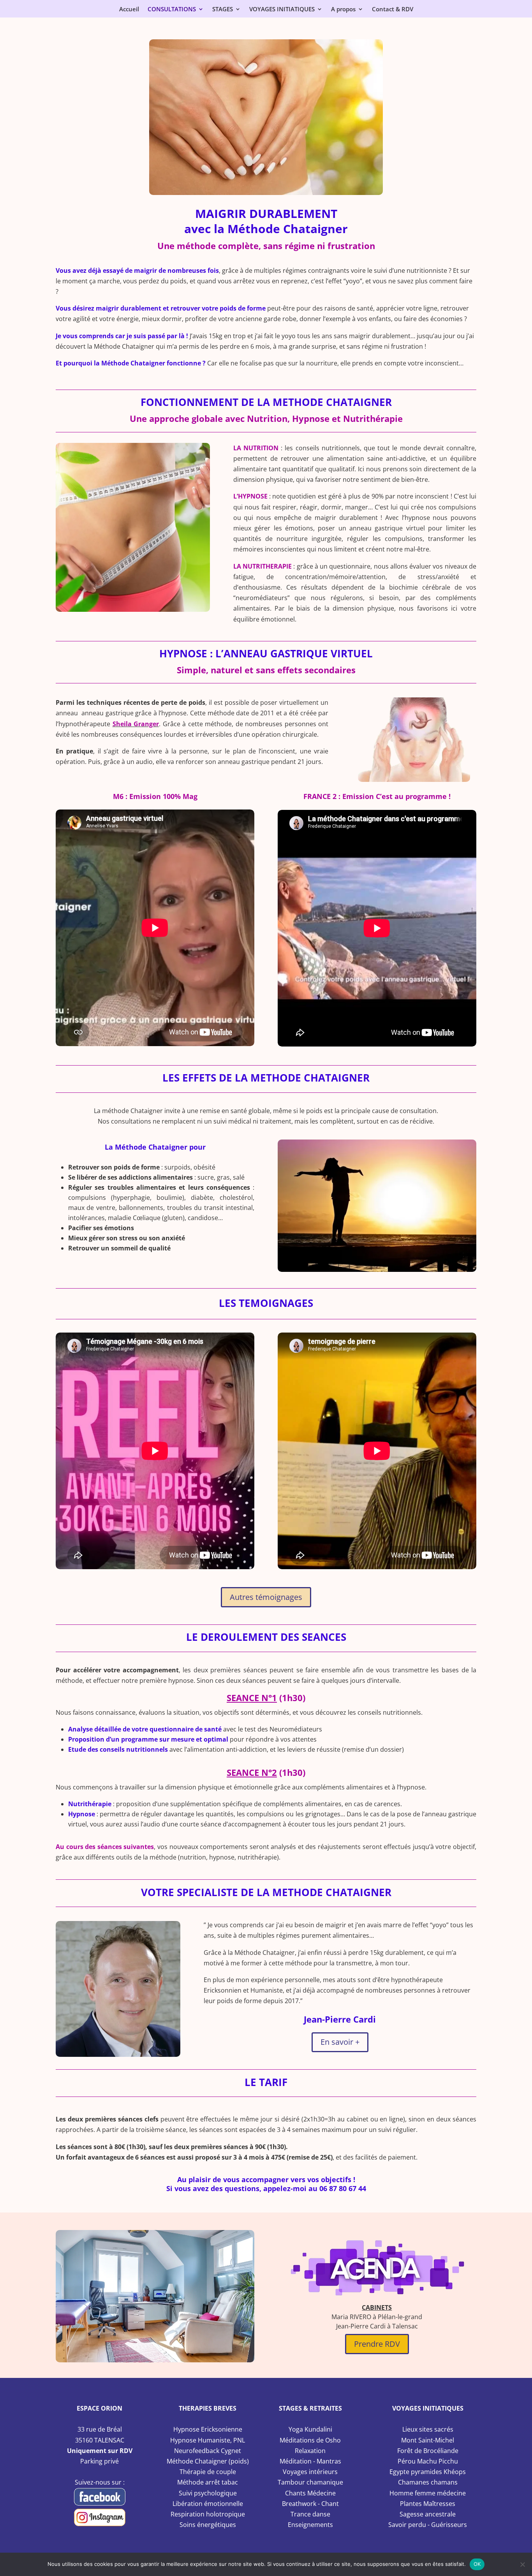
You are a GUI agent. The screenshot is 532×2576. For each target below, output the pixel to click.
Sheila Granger (136, 724)
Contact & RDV (393, 10)
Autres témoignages (266, 1597)
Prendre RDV (377, 2344)
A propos (343, 10)
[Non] (522, 2564)
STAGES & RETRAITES (310, 2408)
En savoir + (340, 2042)
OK (477, 2564)
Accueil (129, 10)
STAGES (223, 10)
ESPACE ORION (100, 2408)
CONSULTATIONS (172, 10)
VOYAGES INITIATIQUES (282, 10)
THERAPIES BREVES (208, 2408)
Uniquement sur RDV (100, 2451)
